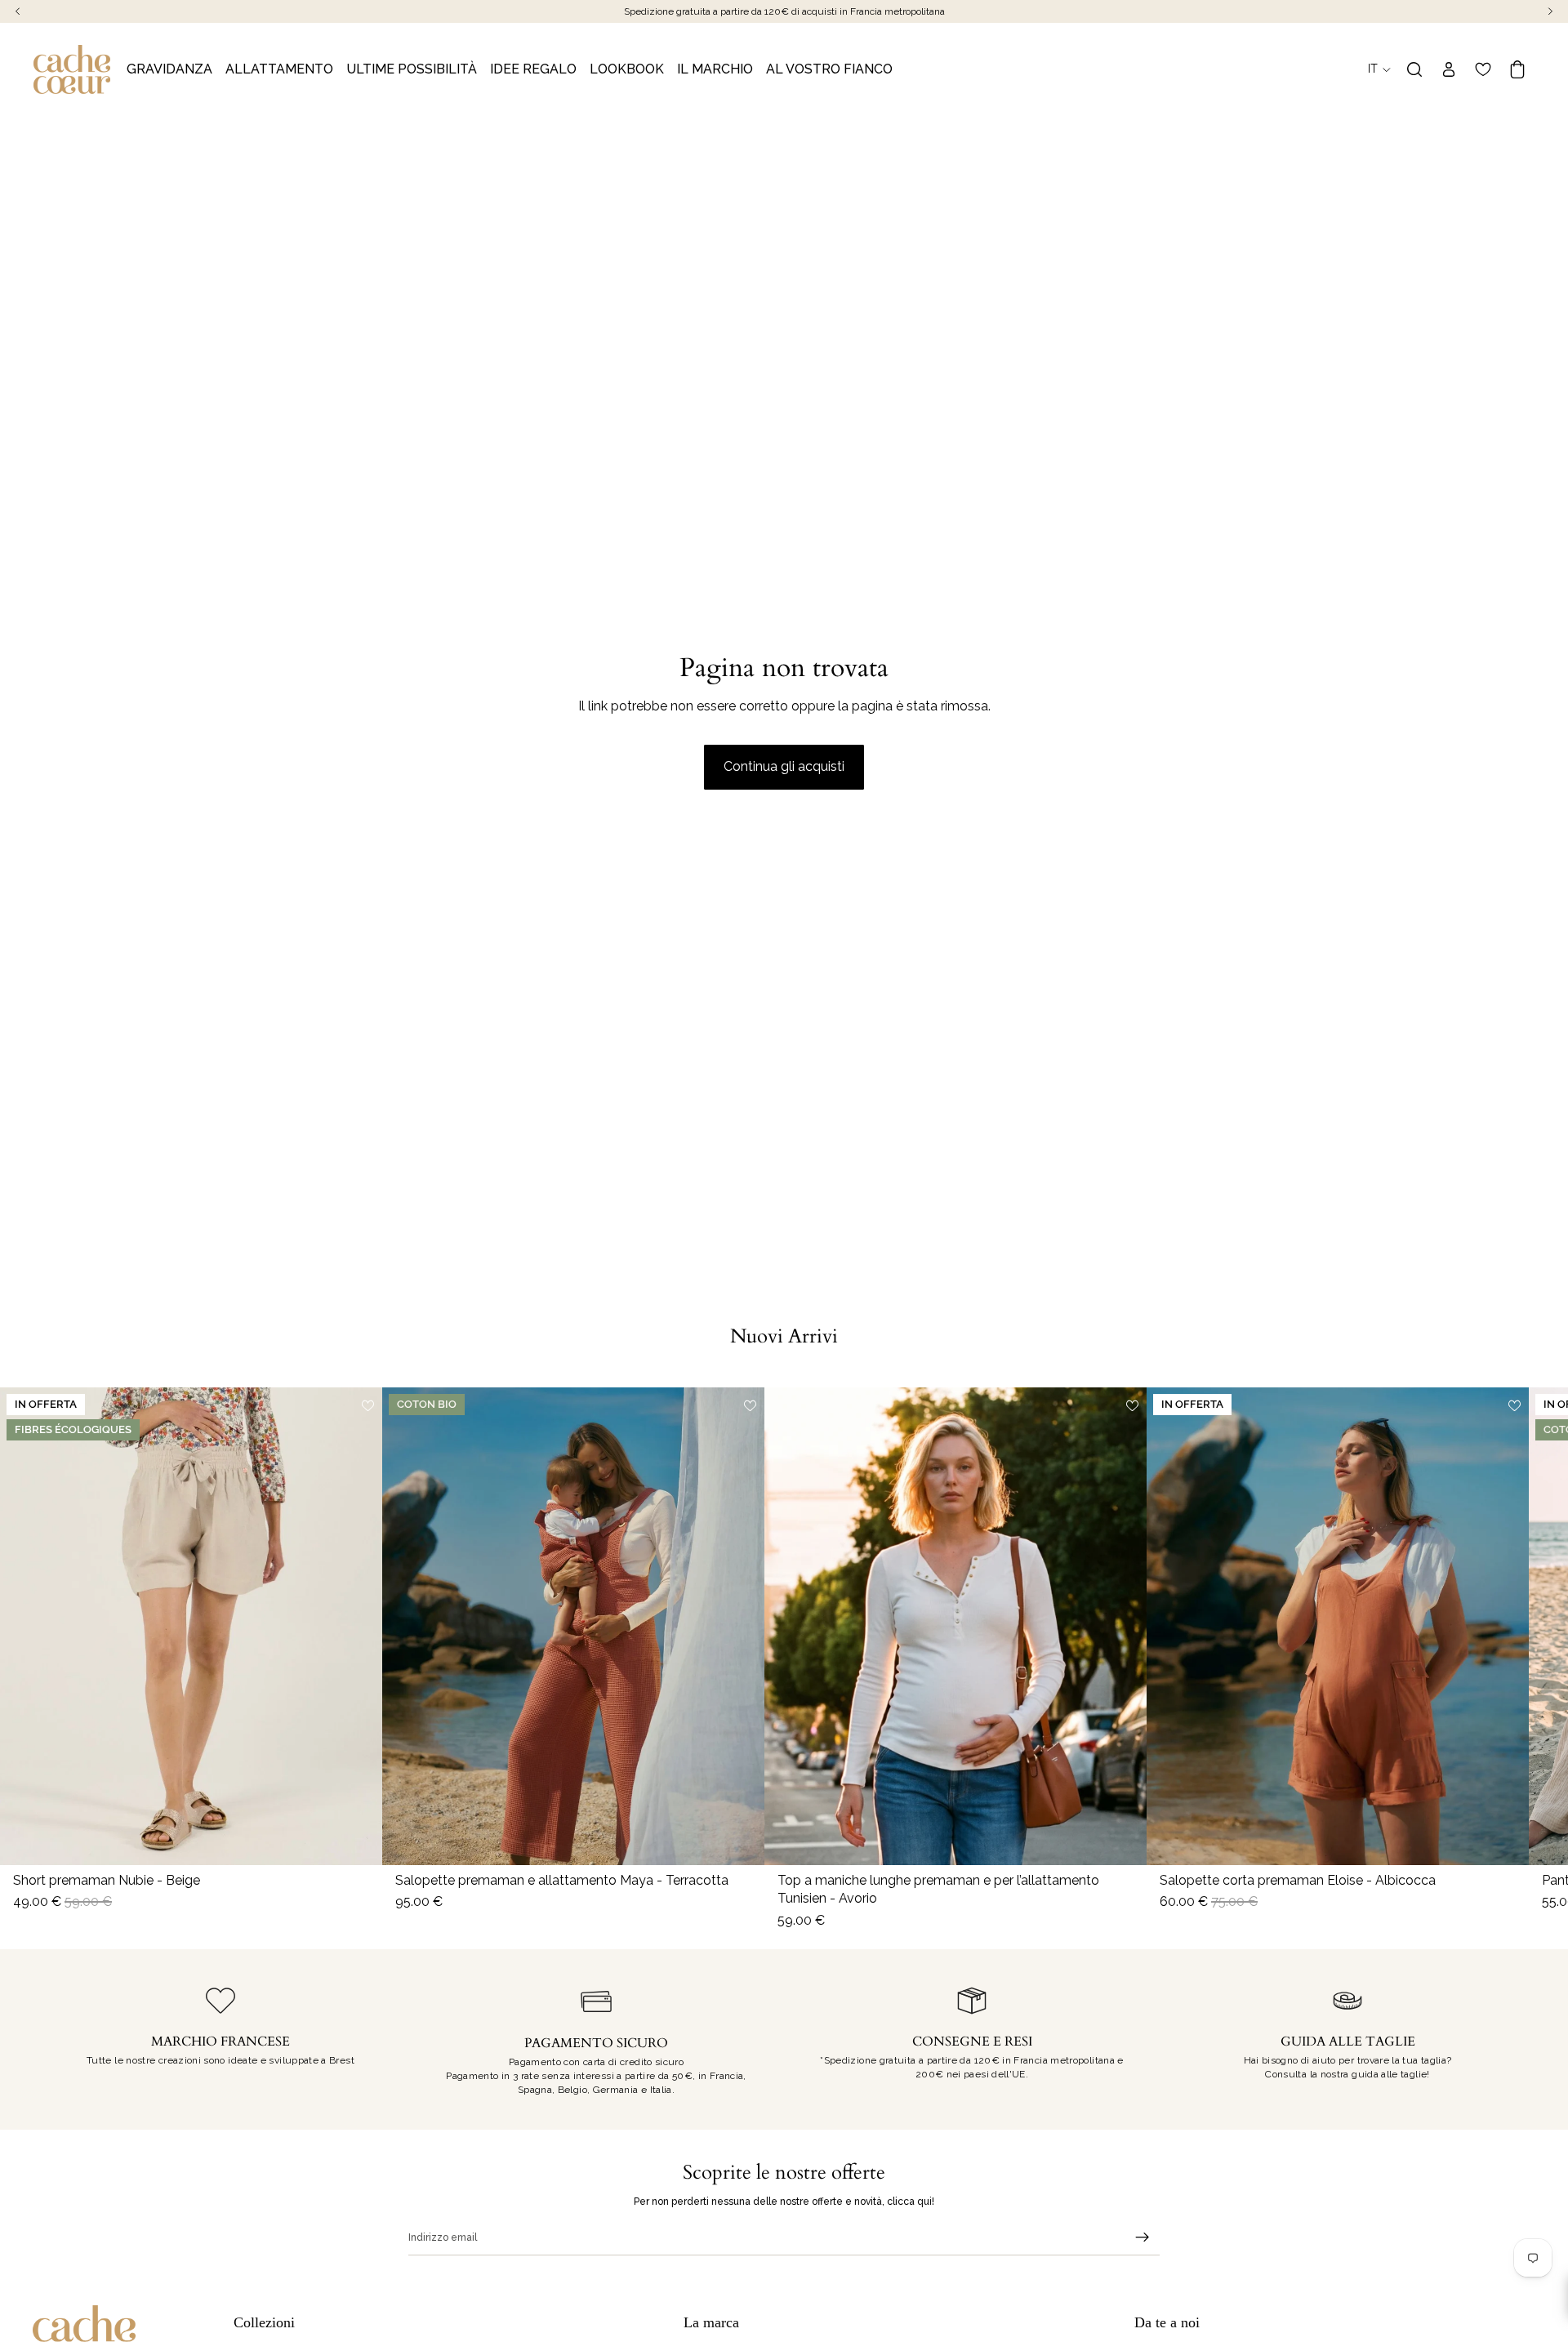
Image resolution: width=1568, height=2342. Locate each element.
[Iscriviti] (1143, 2237)
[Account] (1449, 69)
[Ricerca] (1414, 69)
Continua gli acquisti (784, 766)
